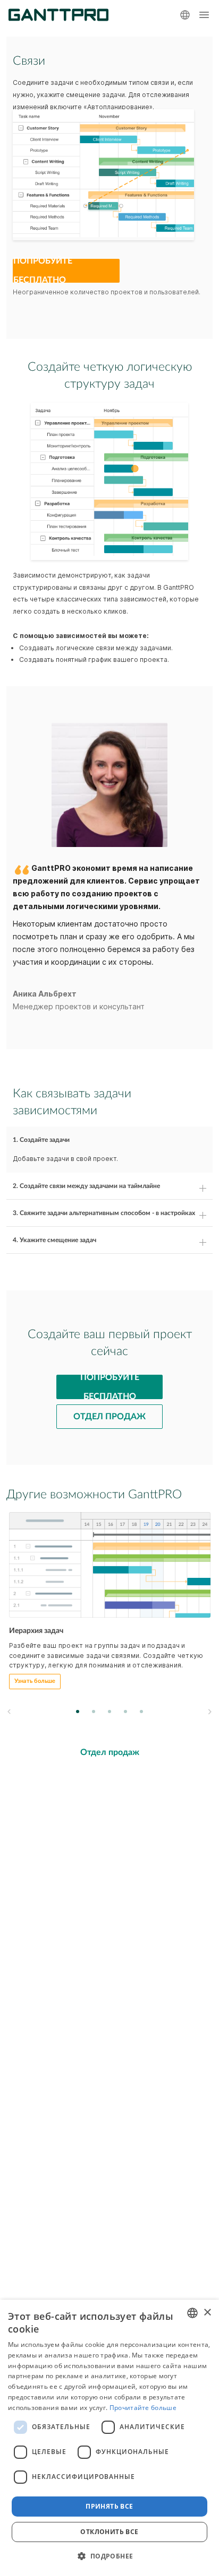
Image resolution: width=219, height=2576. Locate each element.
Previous (9, 1712)
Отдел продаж (109, 1417)
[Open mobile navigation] (204, 15)
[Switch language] (185, 15)
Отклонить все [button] (109, 2532)
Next (209, 1712)
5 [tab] (142, 1711)
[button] (109, 2556)
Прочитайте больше (143, 2408)
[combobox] (192, 2313)
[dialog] (109, 2438)
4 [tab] (126, 1711)
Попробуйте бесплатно (43, 271)
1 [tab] (78, 1711)
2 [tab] (94, 1711)
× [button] (207, 2313)
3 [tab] (110, 1711)
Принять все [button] (109, 2506)
